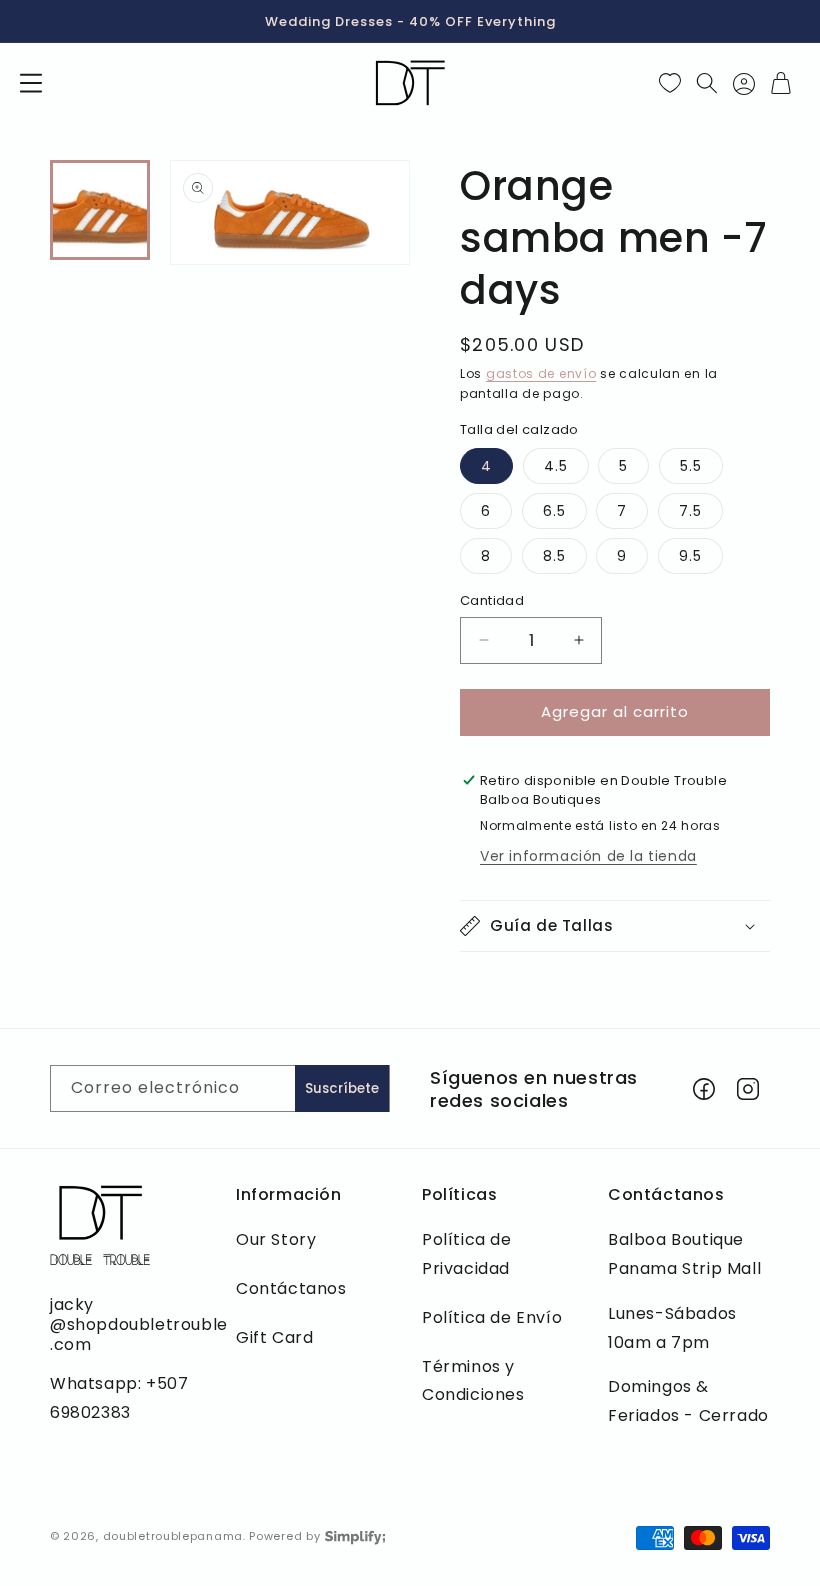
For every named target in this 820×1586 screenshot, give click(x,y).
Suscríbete (342, 1088)
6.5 (554, 511)
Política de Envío (492, 1317)
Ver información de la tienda (588, 856)
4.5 (556, 466)
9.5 (690, 556)
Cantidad (492, 600)
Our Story (276, 1239)
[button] (31, 83)
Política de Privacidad (467, 1254)
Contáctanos (291, 1288)
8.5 (554, 556)
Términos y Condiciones (473, 1381)
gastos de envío (541, 373)
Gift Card (274, 1337)
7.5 (690, 511)
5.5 (691, 466)
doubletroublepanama (173, 1536)
